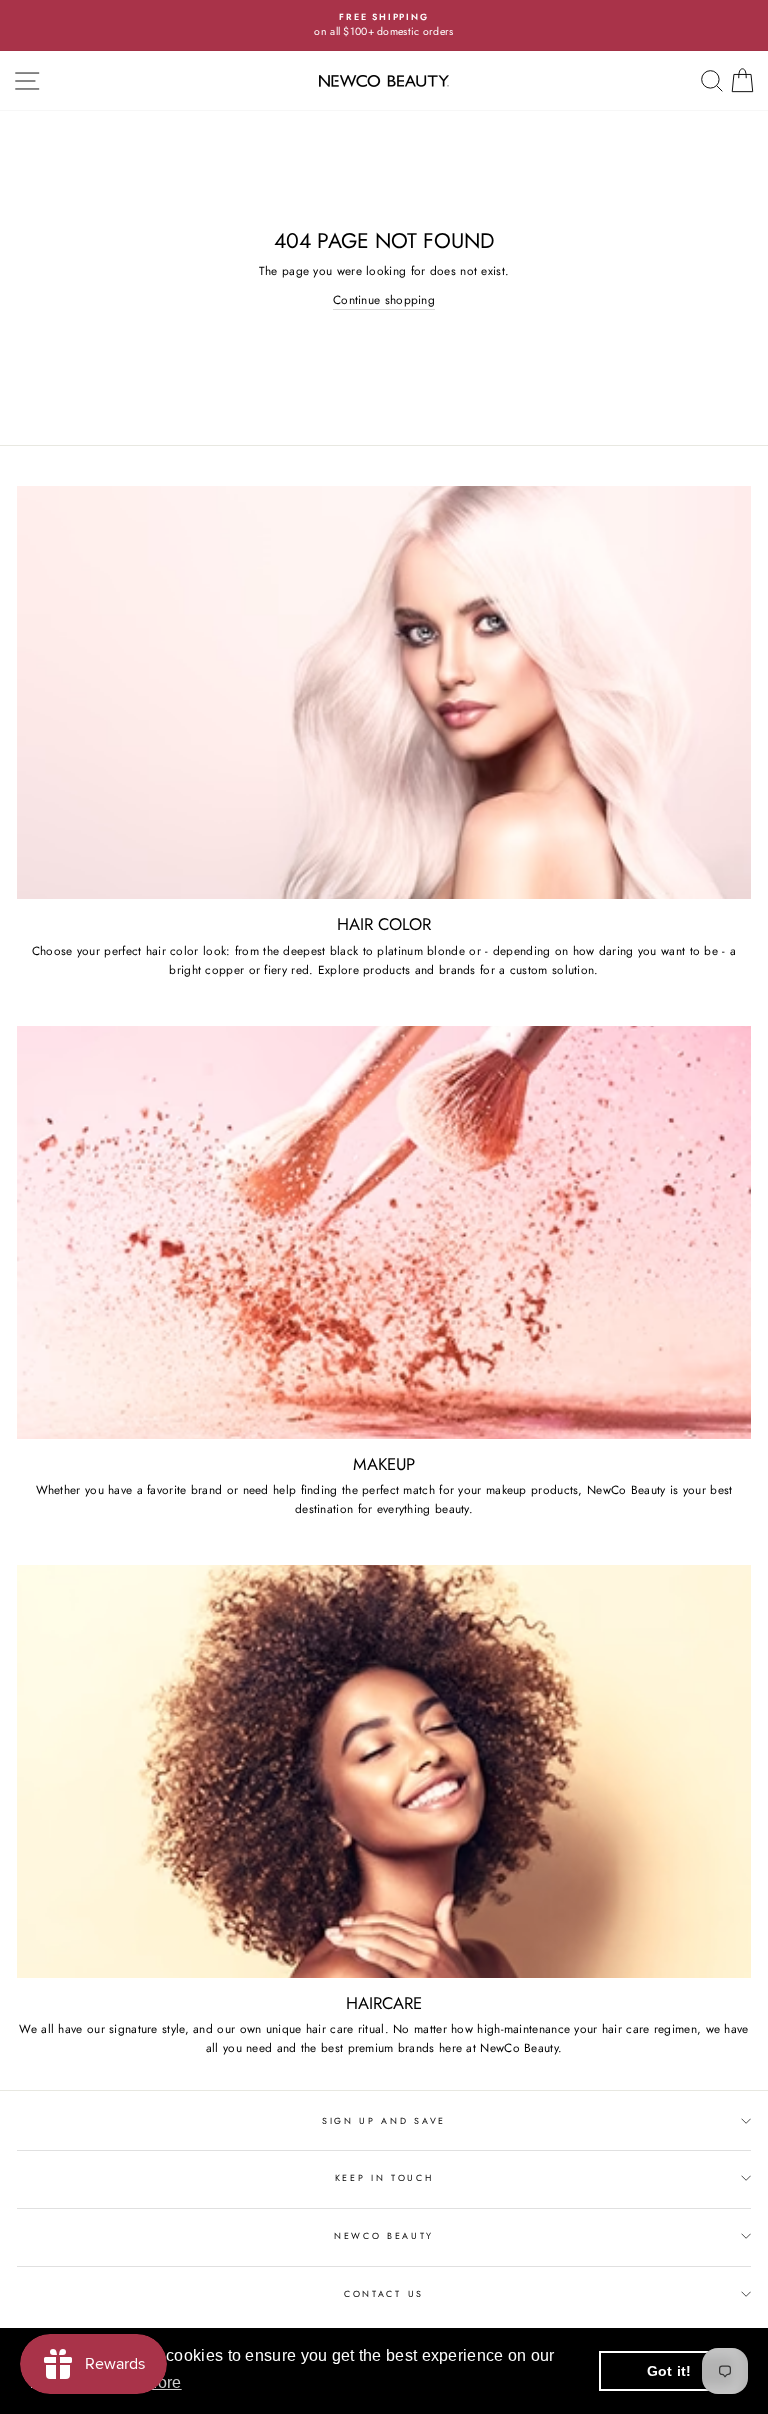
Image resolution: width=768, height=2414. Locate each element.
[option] (384, 25)
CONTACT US (384, 2293)
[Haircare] (384, 1771)
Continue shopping (384, 299)
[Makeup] (384, 1232)
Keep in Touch (384, 2177)
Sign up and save (384, 2120)
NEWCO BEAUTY (384, 2235)
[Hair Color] (384, 692)
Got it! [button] (669, 2371)
